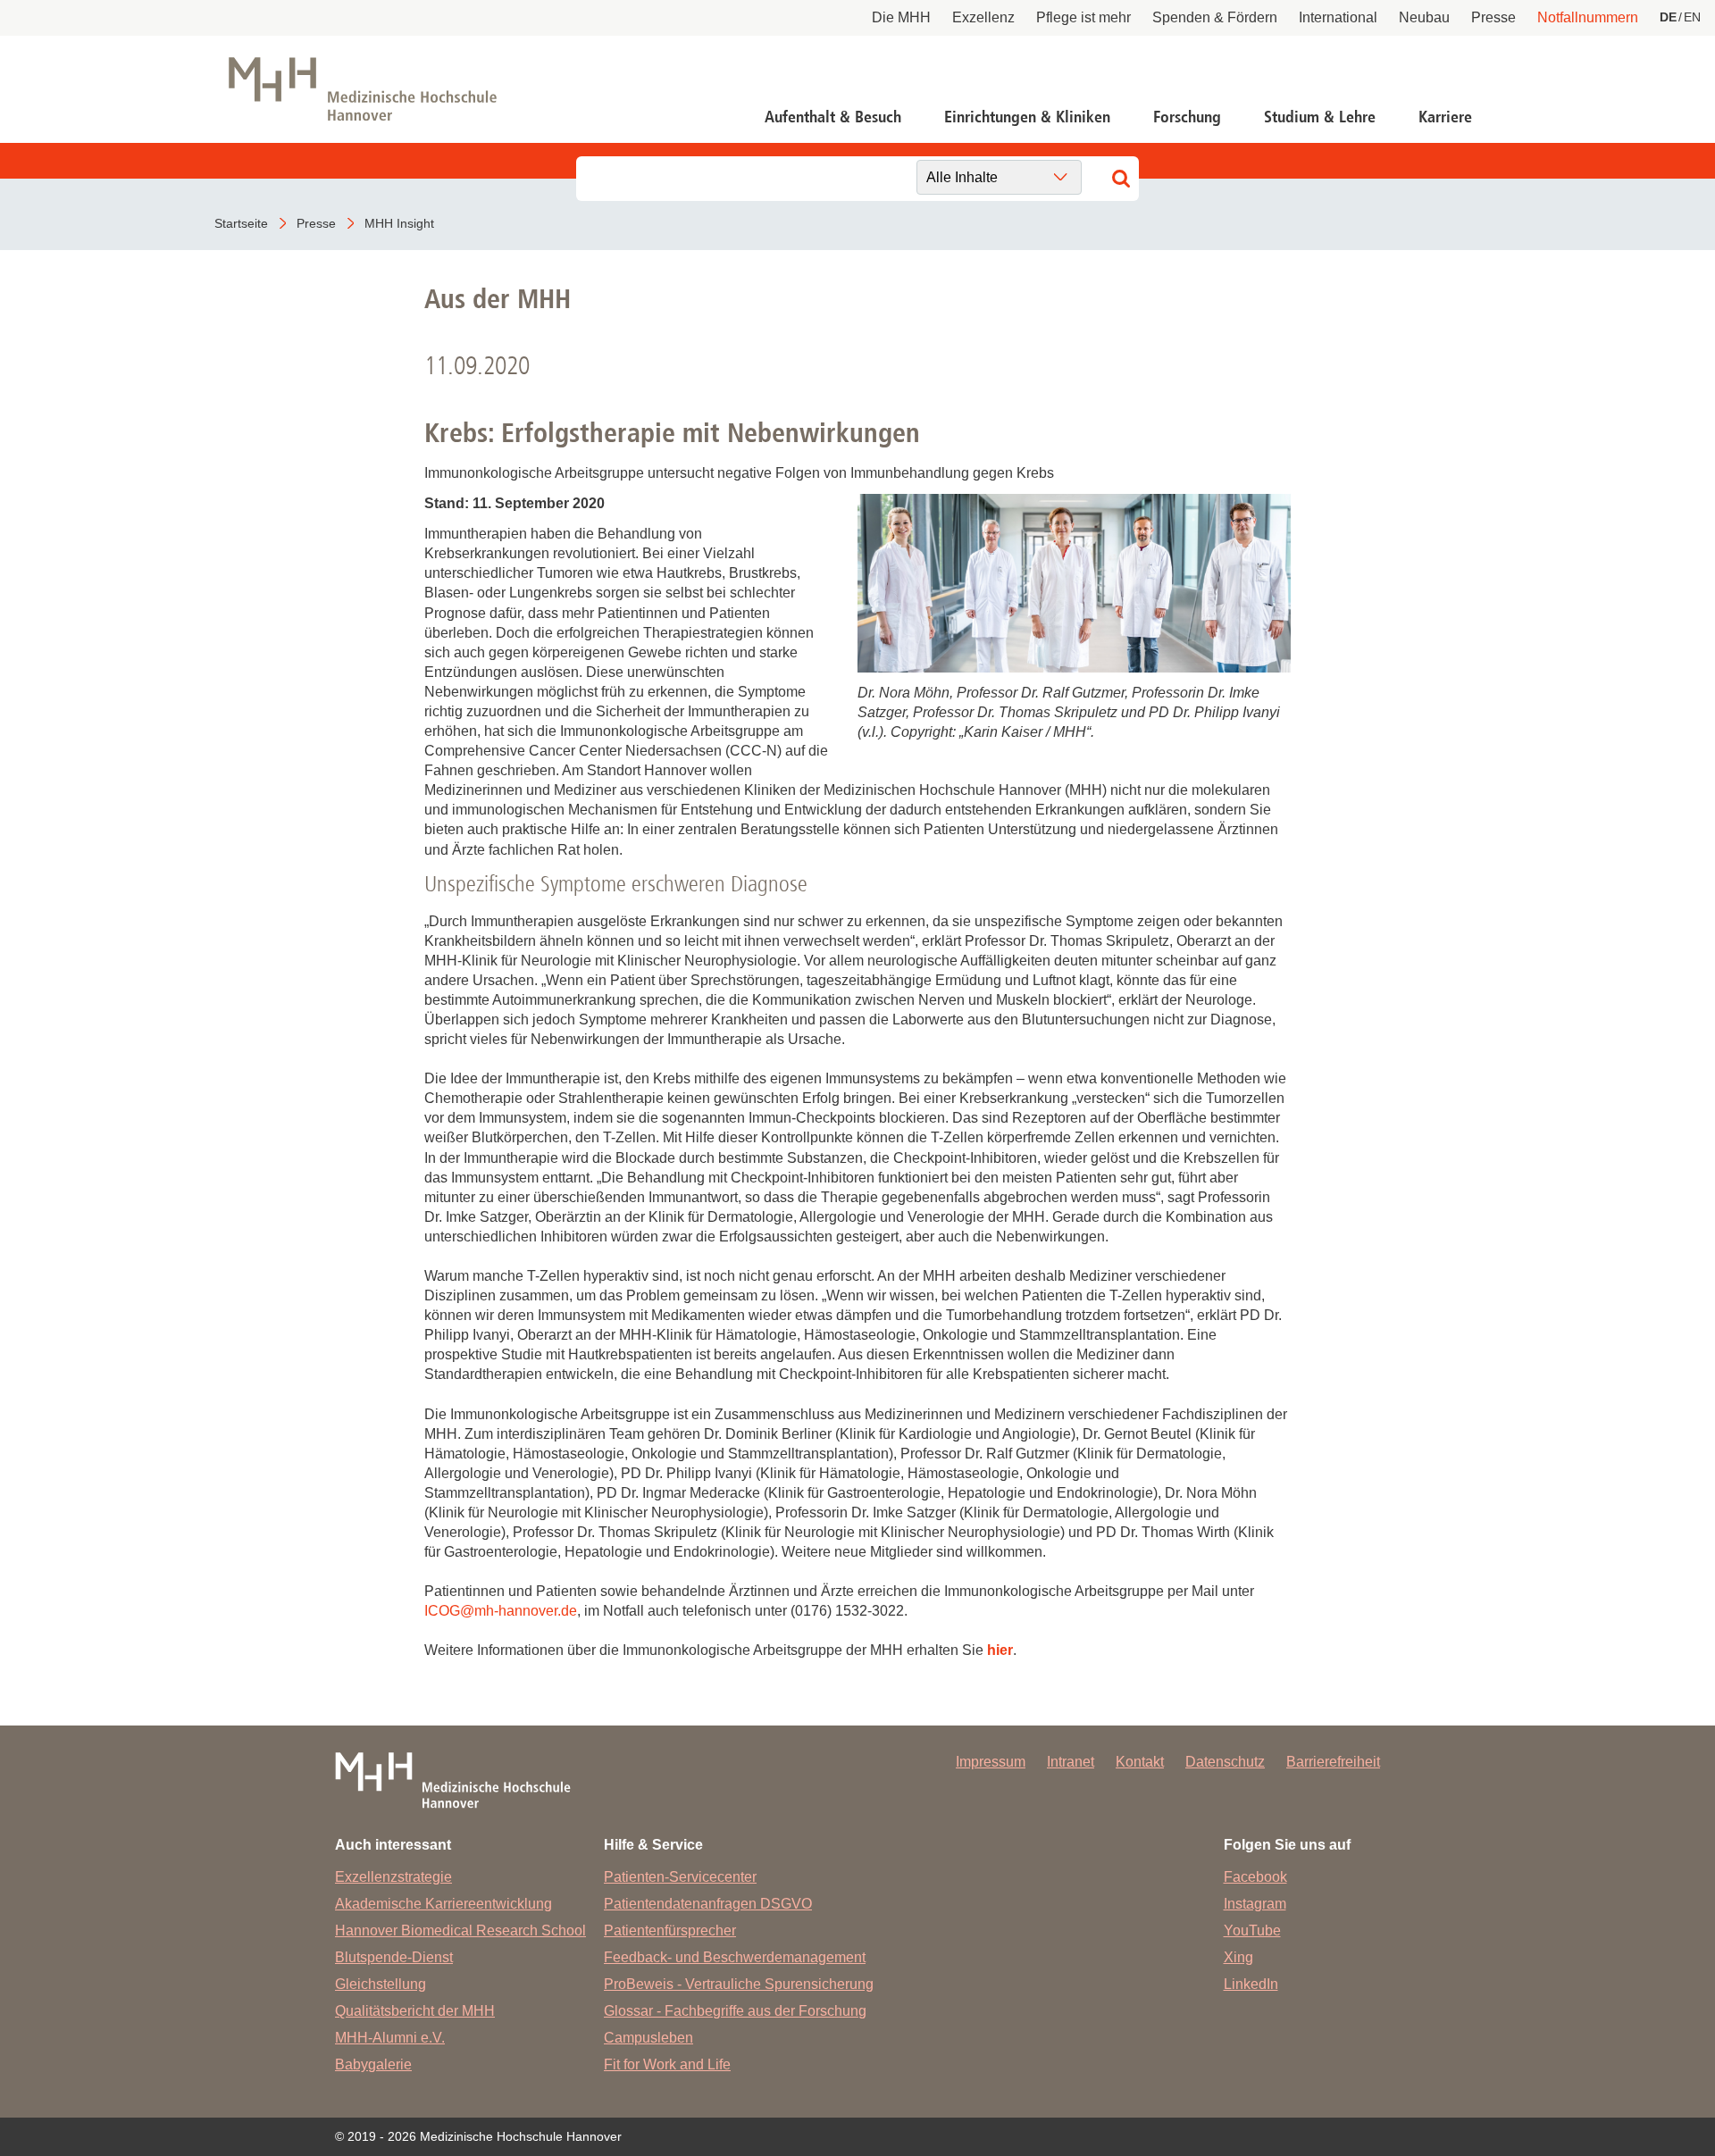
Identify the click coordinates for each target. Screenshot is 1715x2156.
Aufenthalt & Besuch (833, 117)
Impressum (991, 1762)
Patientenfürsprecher (670, 1930)
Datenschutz (1225, 1762)
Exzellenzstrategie (393, 1877)
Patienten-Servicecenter (680, 1877)
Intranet (1071, 1762)
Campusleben (648, 2038)
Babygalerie (373, 2064)
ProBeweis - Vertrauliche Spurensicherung (739, 1984)
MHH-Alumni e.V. (390, 2038)
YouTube (1252, 1930)
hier (1000, 1650)
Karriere (1445, 117)
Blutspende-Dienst (394, 1957)
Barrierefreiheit (1333, 1762)
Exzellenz (983, 17)
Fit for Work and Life (667, 2064)
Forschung (1187, 117)
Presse (1493, 17)
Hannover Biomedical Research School (460, 1930)
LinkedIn (1251, 1984)
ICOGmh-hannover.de (501, 1611)
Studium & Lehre (1320, 117)
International (1338, 17)
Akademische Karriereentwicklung (443, 1904)
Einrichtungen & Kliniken (1027, 117)
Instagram (1255, 1904)
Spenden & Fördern (1215, 17)
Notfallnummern (1588, 17)
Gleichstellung (381, 1984)
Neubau (1424, 17)
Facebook (1255, 1877)
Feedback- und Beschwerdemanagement (735, 1957)
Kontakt (1140, 1762)
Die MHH (901, 17)
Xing (1238, 1957)
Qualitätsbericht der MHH (415, 2011)
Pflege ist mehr (1083, 17)
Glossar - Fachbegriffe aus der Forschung (735, 2011)
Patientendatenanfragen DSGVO (708, 1904)
